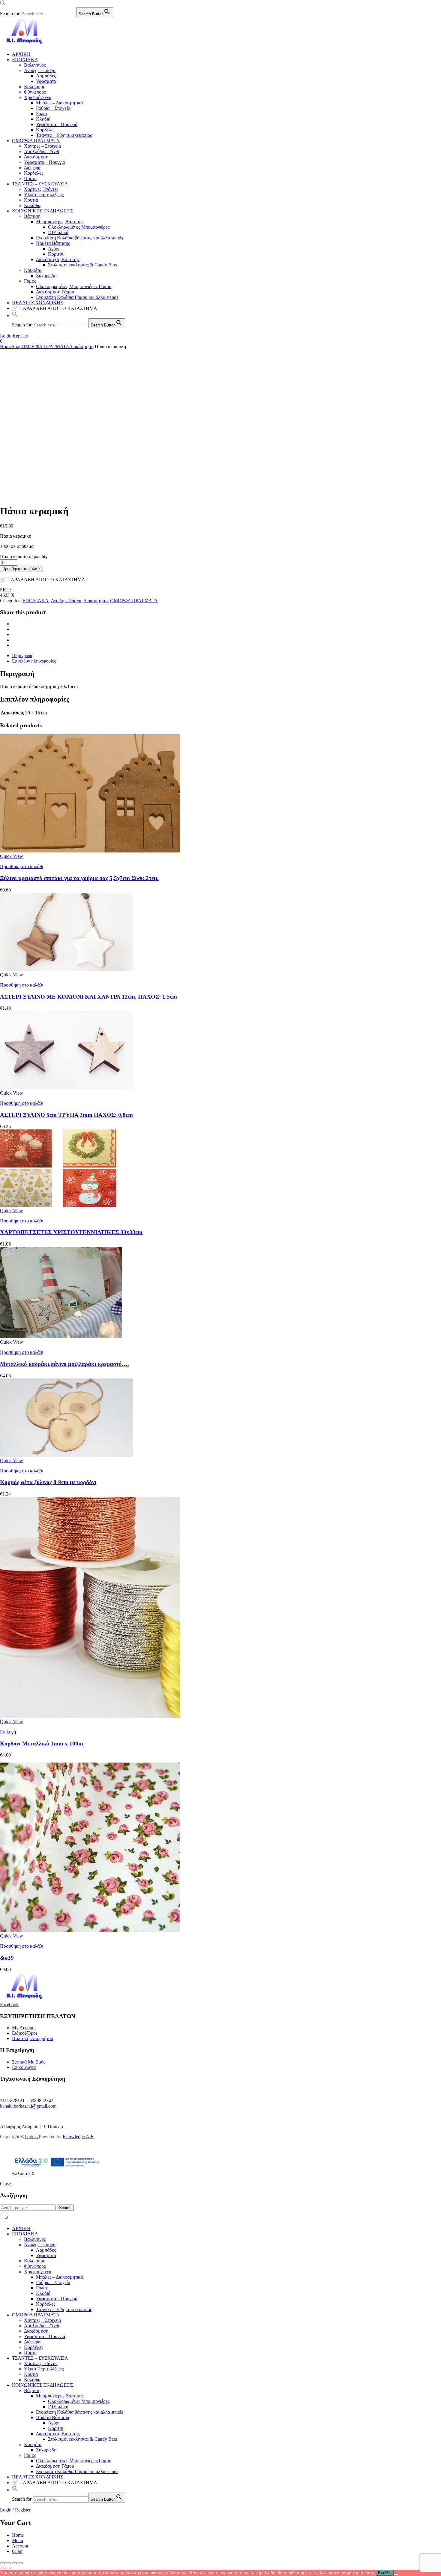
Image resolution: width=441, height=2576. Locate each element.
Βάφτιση (32, 216)
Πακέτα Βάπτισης (53, 243)
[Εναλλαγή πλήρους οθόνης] (8, 2563)
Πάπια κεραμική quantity (24, 556)
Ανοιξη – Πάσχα (40, 70)
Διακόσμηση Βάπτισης (58, 259)
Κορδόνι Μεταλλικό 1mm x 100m (42, 1743)
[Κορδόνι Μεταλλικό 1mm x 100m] (90, 1716)
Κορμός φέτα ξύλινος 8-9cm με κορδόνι (48, 1482)
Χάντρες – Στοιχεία (42, 146)
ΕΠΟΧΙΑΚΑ (25, 60)
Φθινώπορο (35, 92)
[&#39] (90, 1930)
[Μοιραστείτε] (14, 2563)
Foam (41, 114)
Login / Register (15, 2510)
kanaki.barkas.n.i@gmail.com (28, 2106)
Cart (17, 2551)
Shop (17, 346)
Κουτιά (31, 200)
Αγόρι (54, 249)
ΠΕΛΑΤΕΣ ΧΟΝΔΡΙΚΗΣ (37, 303)
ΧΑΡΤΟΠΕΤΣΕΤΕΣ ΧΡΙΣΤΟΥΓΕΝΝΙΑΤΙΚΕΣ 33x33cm (71, 1232)
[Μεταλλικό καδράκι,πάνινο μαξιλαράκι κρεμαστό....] (61, 1337)
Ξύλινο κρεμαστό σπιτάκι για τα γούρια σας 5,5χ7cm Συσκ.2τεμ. (79, 878)
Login (6, 336)
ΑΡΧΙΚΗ (21, 54)
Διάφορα (32, 168)
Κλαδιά (43, 119)
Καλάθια (32, 205)
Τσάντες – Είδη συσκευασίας (64, 135)
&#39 (7, 1958)
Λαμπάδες (46, 76)
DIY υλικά (58, 232)
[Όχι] (396, 2574)
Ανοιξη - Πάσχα (66, 601)
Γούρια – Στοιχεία (53, 108)
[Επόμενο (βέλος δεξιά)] (8, 2568)
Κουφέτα (33, 270)
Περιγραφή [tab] (23, 655)
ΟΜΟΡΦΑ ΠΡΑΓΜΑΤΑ (36, 141)
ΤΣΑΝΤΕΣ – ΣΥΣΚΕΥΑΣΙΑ (40, 184)
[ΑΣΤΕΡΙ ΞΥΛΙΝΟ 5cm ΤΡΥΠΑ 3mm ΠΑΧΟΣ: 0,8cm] (67, 1088)
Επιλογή (8, 1732)
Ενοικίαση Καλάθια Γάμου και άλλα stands (77, 297)
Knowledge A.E (78, 2137)
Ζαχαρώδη (46, 276)
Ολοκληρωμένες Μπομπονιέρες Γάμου (74, 286)
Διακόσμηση (36, 157)
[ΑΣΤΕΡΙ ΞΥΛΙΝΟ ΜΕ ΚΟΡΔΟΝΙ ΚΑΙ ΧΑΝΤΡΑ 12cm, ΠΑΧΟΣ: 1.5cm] (67, 969)
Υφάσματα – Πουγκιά (57, 124)
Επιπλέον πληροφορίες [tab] (34, 661)
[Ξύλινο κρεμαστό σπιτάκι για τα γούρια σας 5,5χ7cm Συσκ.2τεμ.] (90, 851)
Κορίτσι (56, 254)
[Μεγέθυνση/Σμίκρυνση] (2, 2563)
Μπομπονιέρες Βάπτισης (60, 222)
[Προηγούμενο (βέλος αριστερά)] (2, 2568)
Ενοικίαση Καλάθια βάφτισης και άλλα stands (79, 238)
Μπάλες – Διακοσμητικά (59, 103)
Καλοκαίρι (34, 87)
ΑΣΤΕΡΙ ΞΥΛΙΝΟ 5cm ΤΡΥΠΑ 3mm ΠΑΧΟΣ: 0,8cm (66, 1115)
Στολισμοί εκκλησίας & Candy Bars (82, 265)
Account (20, 2546)
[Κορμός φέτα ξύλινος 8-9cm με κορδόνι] (67, 1455)
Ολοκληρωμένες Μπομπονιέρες (79, 227)
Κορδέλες (46, 130)
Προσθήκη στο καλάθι (21, 569)
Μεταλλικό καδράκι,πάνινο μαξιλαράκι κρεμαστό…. (64, 1364)
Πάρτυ (30, 178)
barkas (32, 2137)
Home (6, 346)
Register (20, 336)
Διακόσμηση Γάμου (55, 292)
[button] (3, 4)
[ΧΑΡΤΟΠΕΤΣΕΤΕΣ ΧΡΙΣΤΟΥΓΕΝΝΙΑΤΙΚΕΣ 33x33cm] (58, 1205)
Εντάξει (385, 2573)
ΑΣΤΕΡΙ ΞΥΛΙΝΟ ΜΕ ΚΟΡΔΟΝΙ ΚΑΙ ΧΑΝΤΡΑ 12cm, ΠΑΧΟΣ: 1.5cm (88, 997)
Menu (18, 2540)
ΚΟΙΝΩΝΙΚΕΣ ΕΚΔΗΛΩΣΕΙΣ (43, 211)
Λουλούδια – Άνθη (42, 151)
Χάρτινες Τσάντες (41, 189)
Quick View (12, 856)
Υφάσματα (46, 81)
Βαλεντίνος (35, 65)
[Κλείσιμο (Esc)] (20, 2563)
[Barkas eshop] (25, 44)
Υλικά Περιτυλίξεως (44, 195)
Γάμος (30, 281)
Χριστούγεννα (38, 97)
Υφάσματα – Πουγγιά (45, 162)
